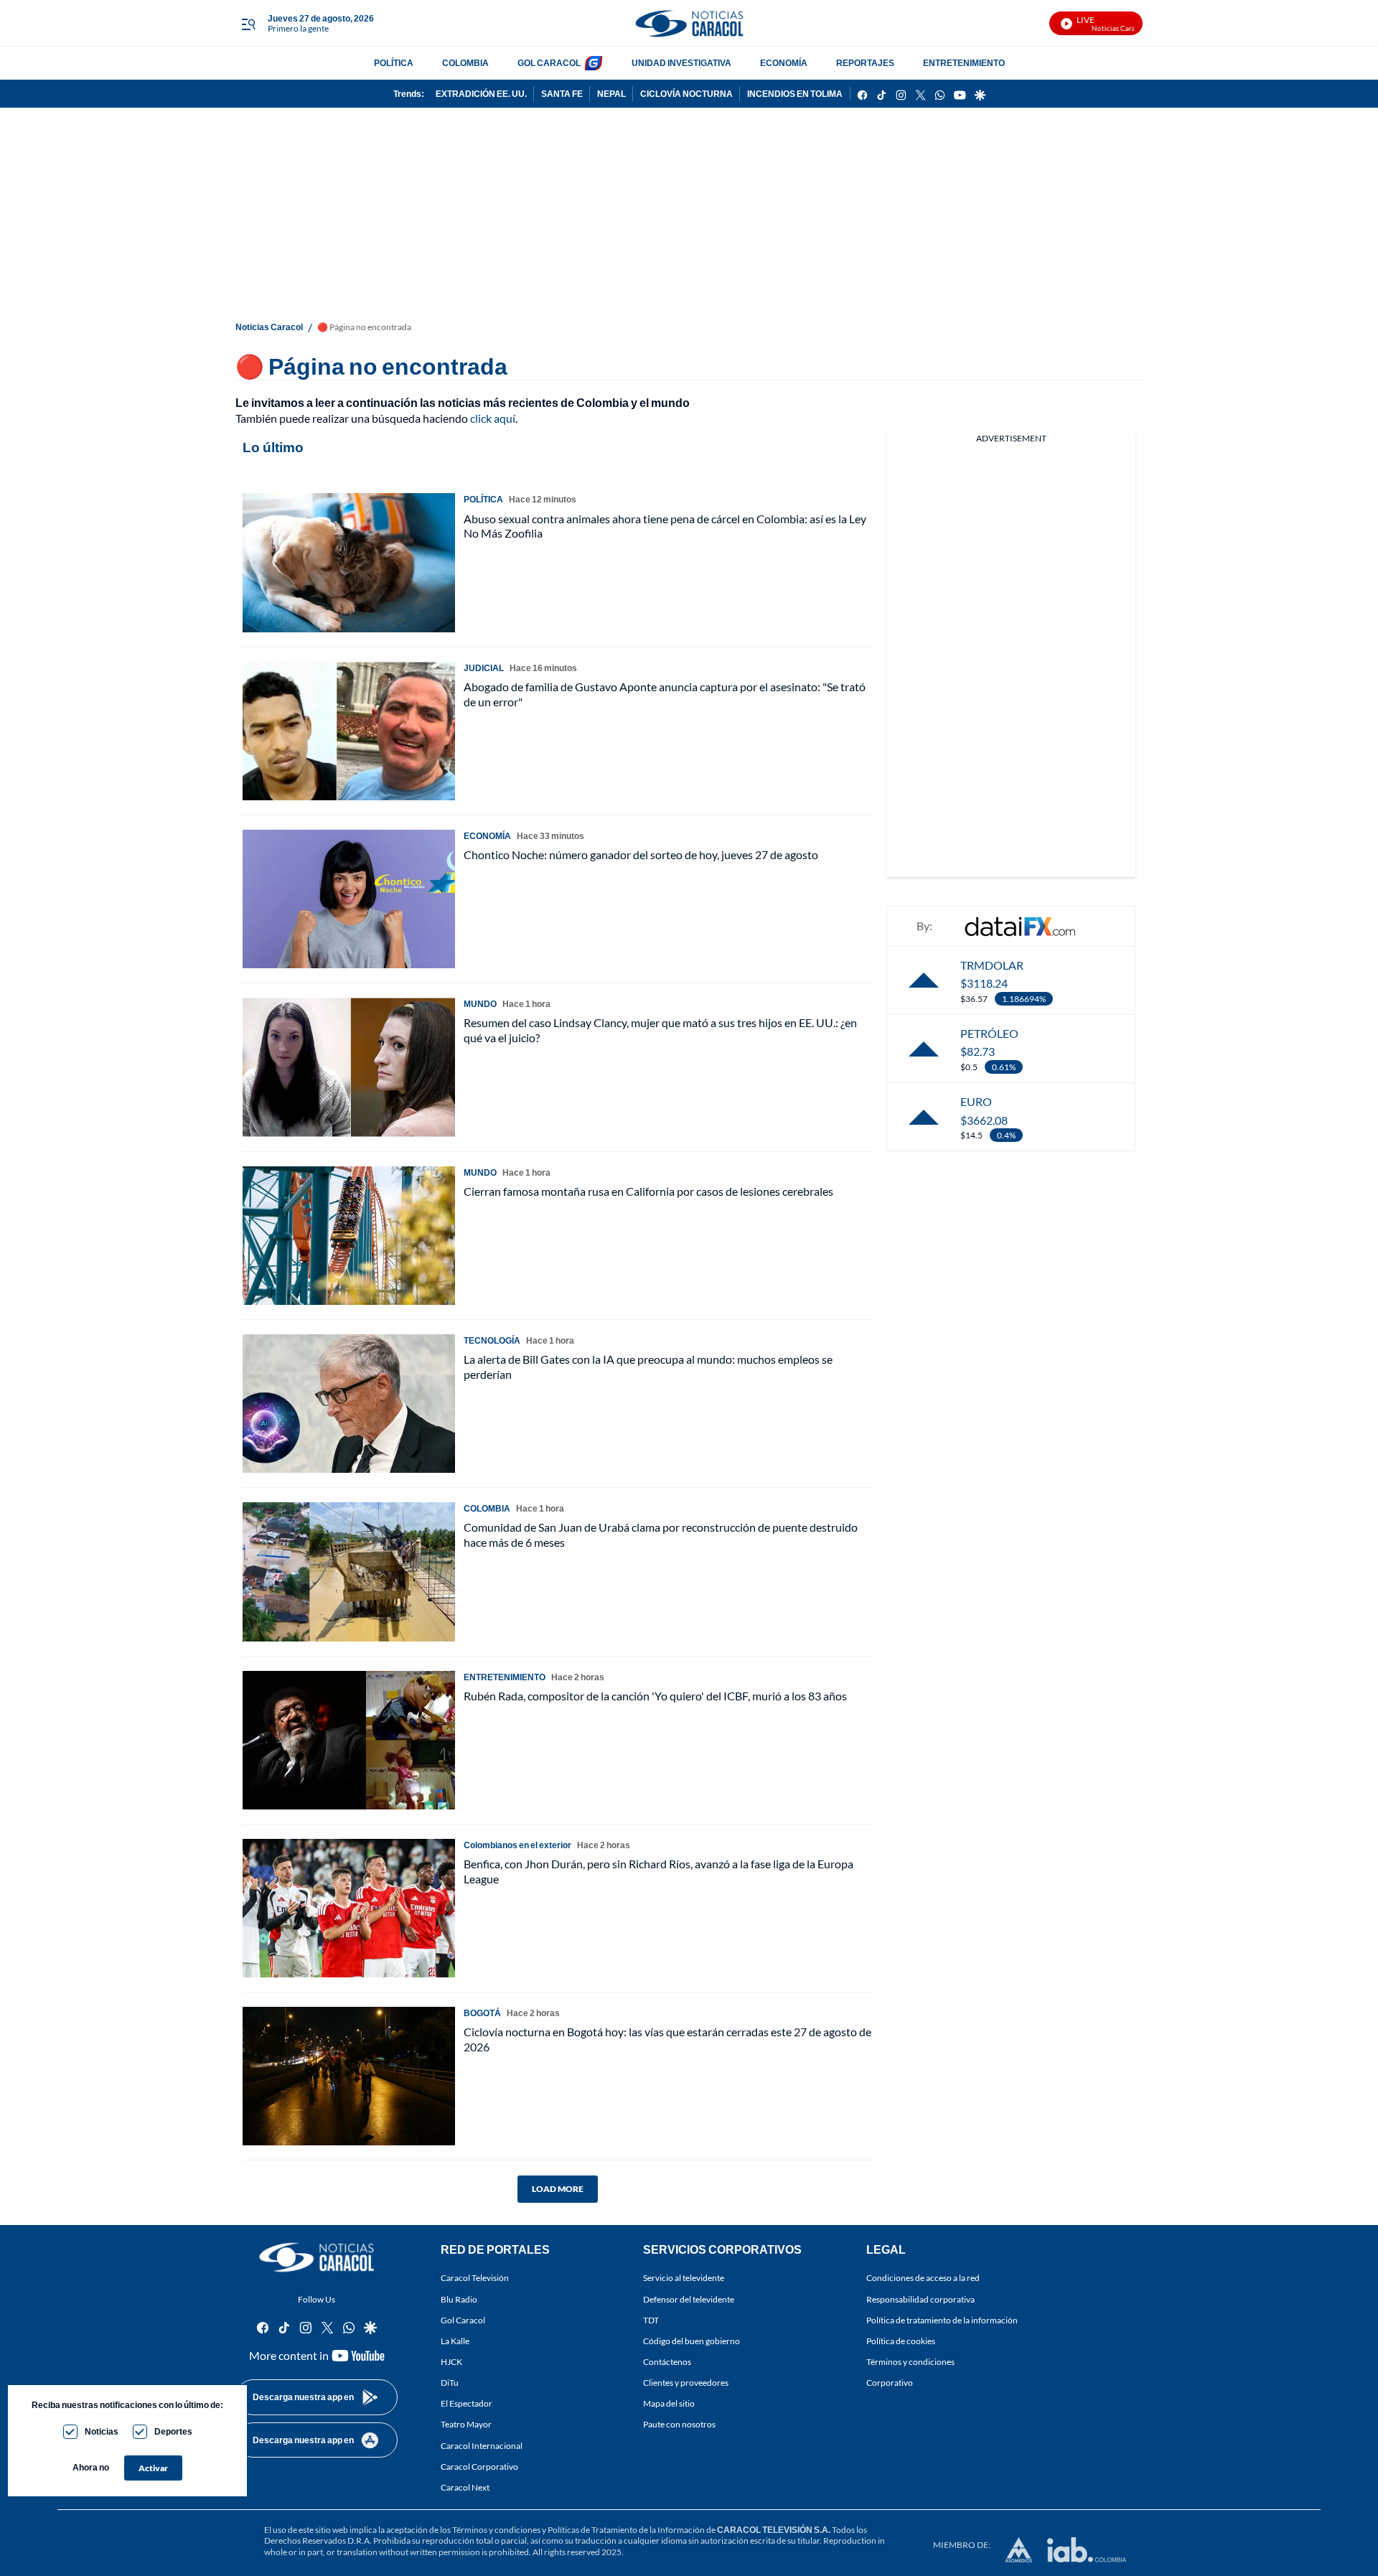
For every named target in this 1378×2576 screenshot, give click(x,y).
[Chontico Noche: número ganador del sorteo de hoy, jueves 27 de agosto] (349, 899)
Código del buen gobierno (692, 2341)
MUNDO (480, 1004)
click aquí (493, 418)
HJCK (451, 2362)
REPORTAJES (865, 63)
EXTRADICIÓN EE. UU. (481, 94)
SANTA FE (562, 94)
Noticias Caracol (269, 327)
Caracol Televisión (475, 2278)
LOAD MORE (558, 2189)
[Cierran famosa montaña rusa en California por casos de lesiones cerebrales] (349, 1236)
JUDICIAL (484, 668)
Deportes (173, 2431)
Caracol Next (465, 2487)
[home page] (689, 23)
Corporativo (890, 2383)
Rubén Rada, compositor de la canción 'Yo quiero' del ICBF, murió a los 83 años (655, 1696)
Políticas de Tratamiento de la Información (626, 2530)
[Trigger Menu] (248, 24)
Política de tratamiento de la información (942, 2320)
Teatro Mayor (466, 2425)
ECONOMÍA (784, 63)
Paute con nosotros (679, 2425)
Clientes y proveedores (686, 2383)
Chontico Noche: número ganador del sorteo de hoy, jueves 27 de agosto (641, 854)
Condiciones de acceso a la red (923, 2278)
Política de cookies (901, 2341)
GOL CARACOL (549, 63)
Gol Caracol (463, 2320)
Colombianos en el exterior (517, 1845)
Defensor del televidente (689, 2299)
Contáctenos (667, 2362)
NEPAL (611, 94)
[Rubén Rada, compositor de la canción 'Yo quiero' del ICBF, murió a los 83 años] (349, 1740)
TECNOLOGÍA (492, 1340)
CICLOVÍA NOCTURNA (686, 94)
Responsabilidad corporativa (920, 2299)
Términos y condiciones (910, 2362)
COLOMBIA (465, 63)
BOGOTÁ (482, 2013)
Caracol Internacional (482, 2446)
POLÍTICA (394, 63)
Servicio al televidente (684, 2278)
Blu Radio (459, 2299)
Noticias (102, 2431)
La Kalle (455, 2341)
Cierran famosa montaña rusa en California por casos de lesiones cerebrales (648, 1191)
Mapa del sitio (669, 2404)
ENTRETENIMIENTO (964, 63)
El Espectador (467, 2404)
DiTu (450, 2383)
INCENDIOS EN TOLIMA (795, 94)
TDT (651, 2320)
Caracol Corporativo (479, 2467)
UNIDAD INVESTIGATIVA (681, 63)
